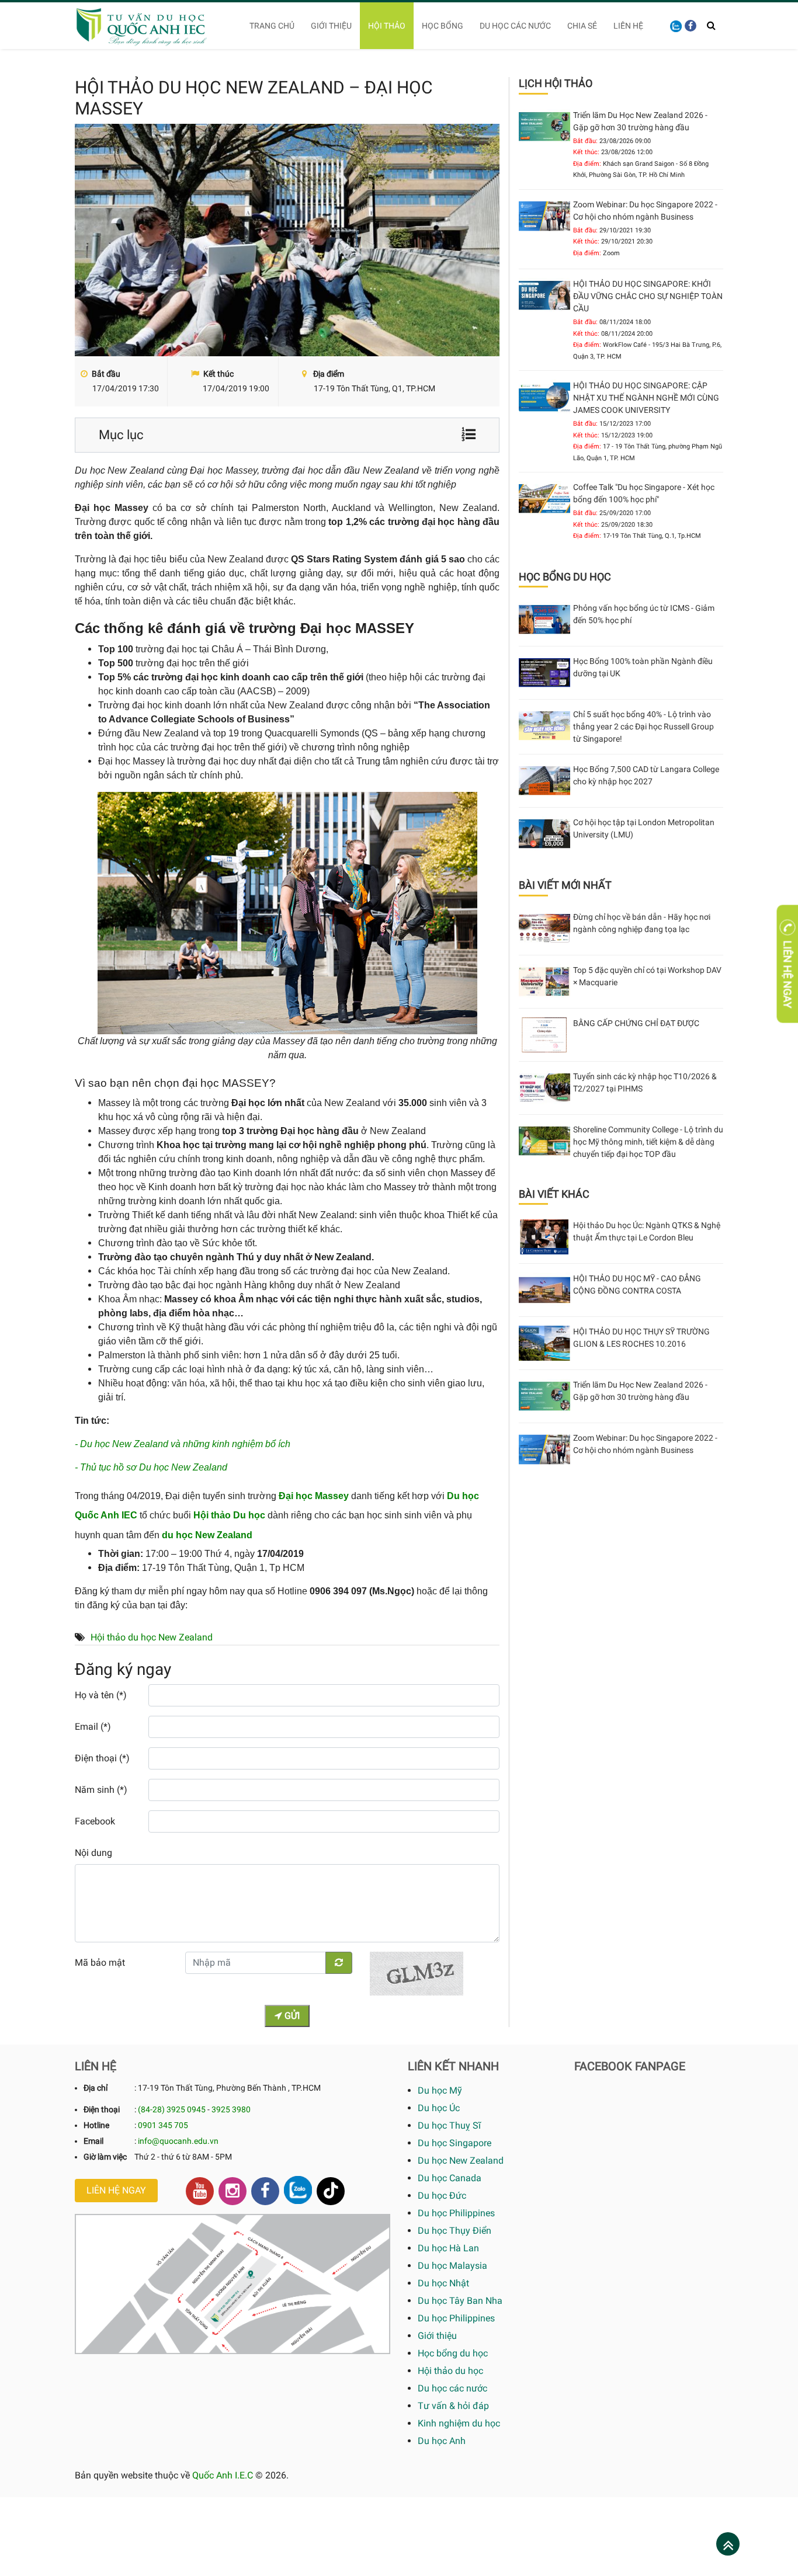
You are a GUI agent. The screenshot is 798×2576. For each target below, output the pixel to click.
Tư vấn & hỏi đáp (453, 2406)
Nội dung (93, 1853)
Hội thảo (387, 26)
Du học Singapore (454, 2143)
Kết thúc (218, 374)
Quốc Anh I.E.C (223, 2475)
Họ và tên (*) (101, 1695)
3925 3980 (231, 2109)
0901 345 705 (163, 2125)
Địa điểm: (587, 164)
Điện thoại (102, 2109)
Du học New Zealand (461, 2160)
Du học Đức (442, 2196)
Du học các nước (515, 26)
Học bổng (443, 26)
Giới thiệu (331, 26)
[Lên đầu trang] (728, 2545)
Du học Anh (442, 2441)
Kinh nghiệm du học (459, 2423)
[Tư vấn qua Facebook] (691, 26)
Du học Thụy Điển (454, 2231)
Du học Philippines (456, 2213)
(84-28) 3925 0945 (172, 2109)
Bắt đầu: (585, 141)
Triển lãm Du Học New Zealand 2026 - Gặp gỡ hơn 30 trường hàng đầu (640, 121)
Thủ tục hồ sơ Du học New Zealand (154, 1467)
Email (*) (93, 1727)
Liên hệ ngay (116, 2190)
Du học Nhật (443, 2283)
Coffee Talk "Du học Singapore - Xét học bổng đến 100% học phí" (644, 493)
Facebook (95, 1821)
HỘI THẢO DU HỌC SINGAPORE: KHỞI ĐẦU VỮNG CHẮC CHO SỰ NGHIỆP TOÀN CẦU (648, 296)
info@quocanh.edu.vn (178, 2141)
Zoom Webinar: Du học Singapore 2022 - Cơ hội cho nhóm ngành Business (645, 211)
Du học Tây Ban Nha (460, 2301)
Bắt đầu (105, 374)
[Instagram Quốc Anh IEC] (233, 2191)
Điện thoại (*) (102, 1758)
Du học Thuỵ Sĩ (449, 2125)
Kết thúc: (586, 152)
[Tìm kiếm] (711, 26)
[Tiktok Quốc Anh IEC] (331, 2191)
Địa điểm (328, 374)
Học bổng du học (453, 2353)
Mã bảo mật (100, 1963)
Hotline (96, 2125)
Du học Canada (450, 2178)
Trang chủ (272, 26)
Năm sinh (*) (101, 1790)
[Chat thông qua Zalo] (298, 2190)
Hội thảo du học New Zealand (152, 1637)
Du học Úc (439, 2108)
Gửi (291, 2016)
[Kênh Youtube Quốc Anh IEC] (200, 2191)
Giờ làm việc (105, 2157)
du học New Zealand (207, 1535)
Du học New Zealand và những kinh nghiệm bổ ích (185, 1444)
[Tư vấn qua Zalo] (676, 25)
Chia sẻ (582, 26)
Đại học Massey (314, 1496)
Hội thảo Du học (229, 1515)
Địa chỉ (96, 2088)
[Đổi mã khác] (339, 1963)
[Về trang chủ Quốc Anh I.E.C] (149, 26)
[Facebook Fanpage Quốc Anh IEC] (265, 2191)
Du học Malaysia (452, 2266)
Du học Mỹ (440, 2090)
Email (93, 2141)
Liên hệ (628, 26)
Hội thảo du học (450, 2371)
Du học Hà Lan (448, 2248)
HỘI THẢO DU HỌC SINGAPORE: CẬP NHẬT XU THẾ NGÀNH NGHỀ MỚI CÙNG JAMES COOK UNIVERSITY (646, 398)
